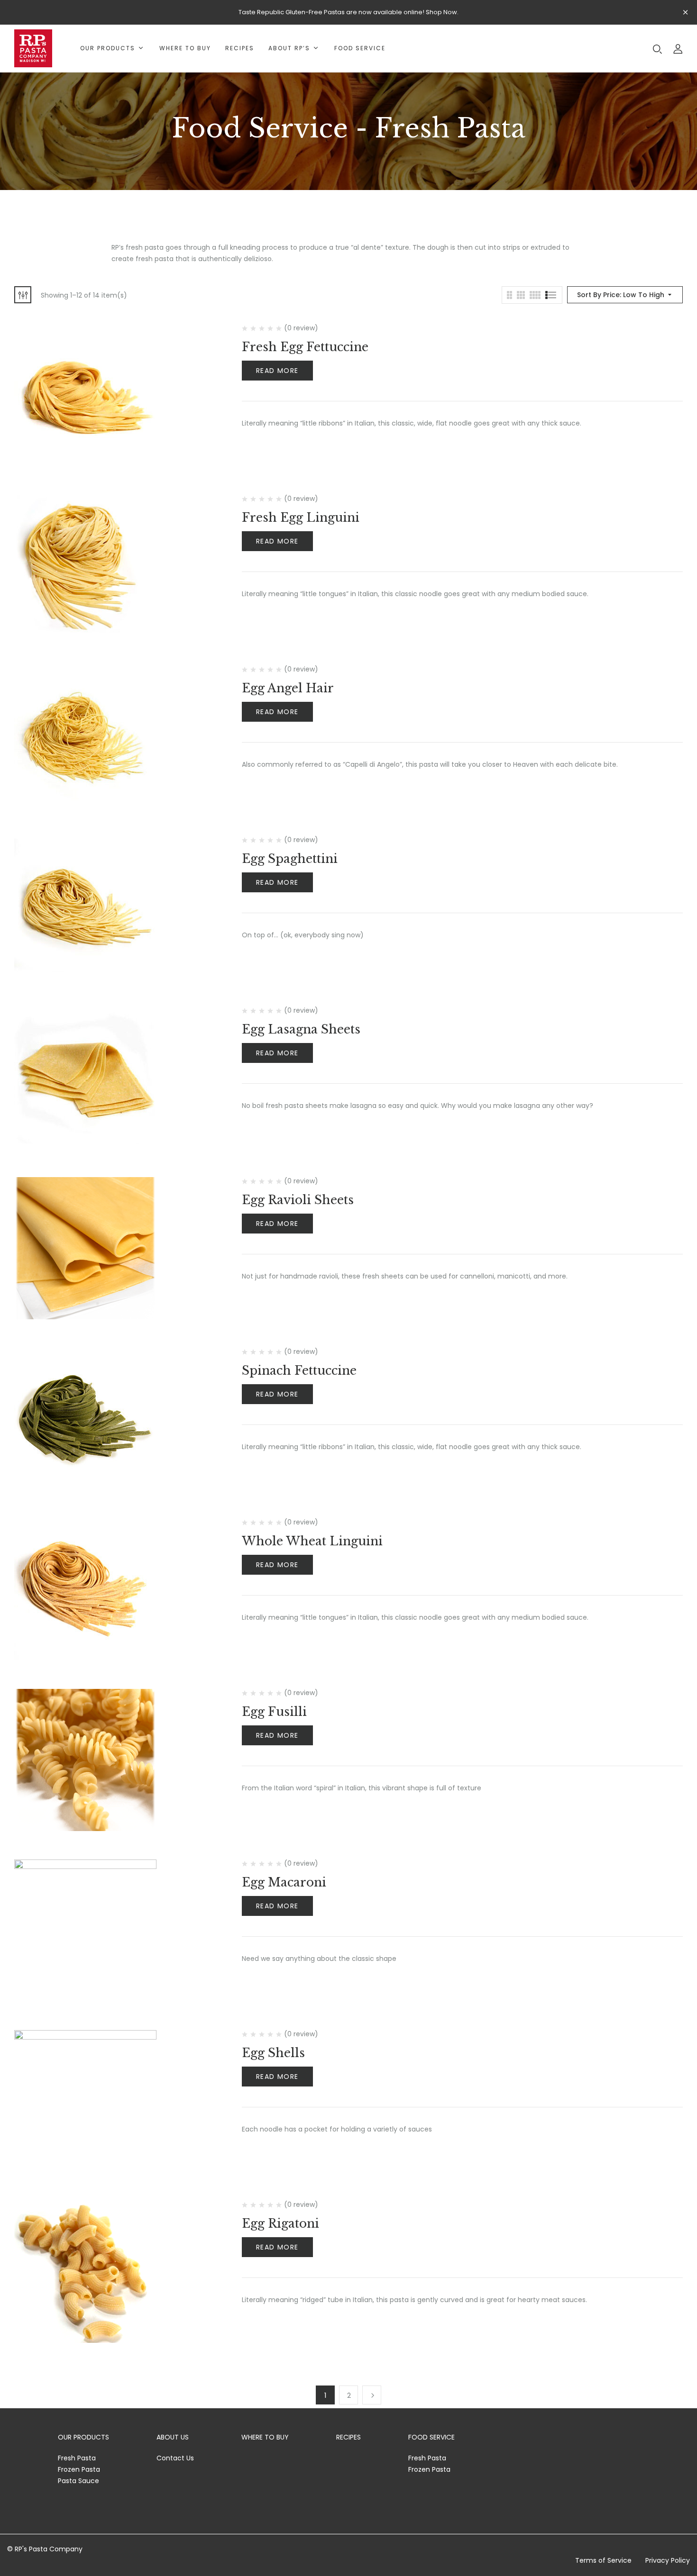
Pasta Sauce (78, 2481)
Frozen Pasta (79, 2469)
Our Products (83, 2437)
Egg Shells (273, 2053)
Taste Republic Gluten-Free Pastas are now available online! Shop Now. (348, 12)
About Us (173, 2437)
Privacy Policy (668, 2560)
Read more (277, 371)
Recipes (348, 2437)
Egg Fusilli (274, 1712)
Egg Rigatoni (280, 2224)
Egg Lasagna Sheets (301, 1029)
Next (372, 2395)
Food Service (431, 2437)
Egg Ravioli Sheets (298, 1200)
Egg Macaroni (284, 1882)
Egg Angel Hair (288, 688)
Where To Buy (265, 2437)
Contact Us (175, 2458)
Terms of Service (603, 2560)
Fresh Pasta (77, 2458)
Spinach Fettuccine (299, 1371)
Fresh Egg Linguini (301, 518)
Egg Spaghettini (290, 859)
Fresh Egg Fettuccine (305, 347)
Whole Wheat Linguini (312, 1541)
